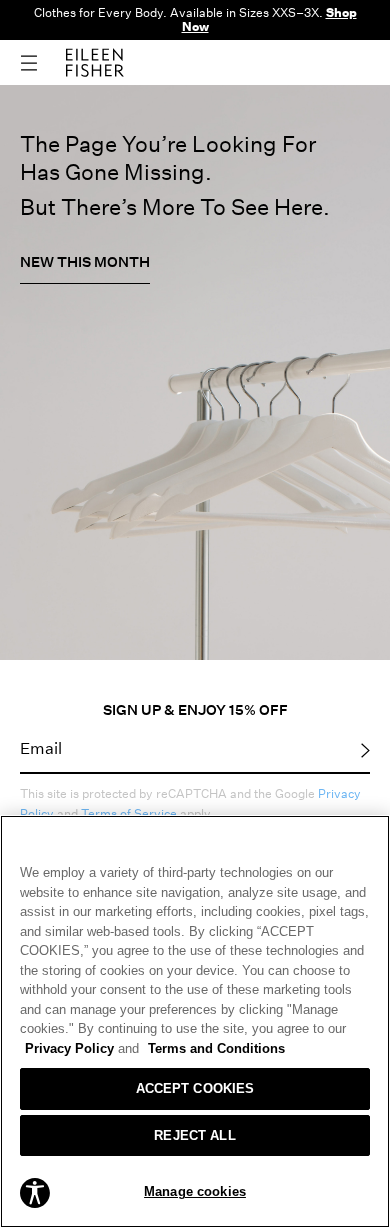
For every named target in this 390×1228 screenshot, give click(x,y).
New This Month (85, 261)
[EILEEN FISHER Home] (95, 61)
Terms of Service (129, 813)
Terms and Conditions (216, 1048)
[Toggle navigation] (43, 63)
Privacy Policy (82, 1048)
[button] (35, 1192)
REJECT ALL (194, 1135)
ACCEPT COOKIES (195, 1088)
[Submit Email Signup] (365, 749)
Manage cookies (195, 1191)
